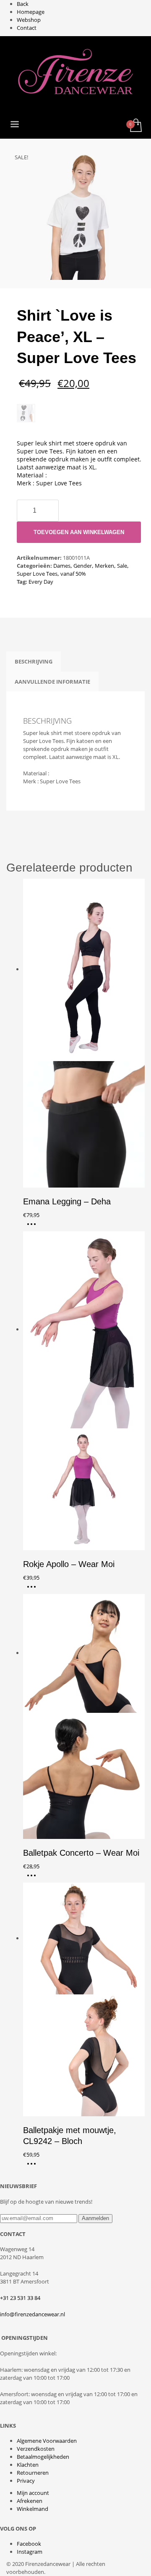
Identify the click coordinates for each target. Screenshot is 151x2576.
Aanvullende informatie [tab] (52, 682)
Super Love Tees (37, 574)
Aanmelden (95, 2218)
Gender (83, 566)
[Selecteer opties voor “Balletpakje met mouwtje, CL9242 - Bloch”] (34, 2167)
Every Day (41, 582)
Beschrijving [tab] (34, 661)
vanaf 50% (73, 574)
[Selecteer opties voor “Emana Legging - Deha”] (34, 1227)
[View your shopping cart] (135, 126)
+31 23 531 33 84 (20, 2298)
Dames (62, 566)
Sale (122, 566)
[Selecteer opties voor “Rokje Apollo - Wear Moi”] (34, 1590)
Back (23, 4)
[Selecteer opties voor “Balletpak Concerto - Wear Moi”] (34, 1878)
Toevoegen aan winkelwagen (79, 532)
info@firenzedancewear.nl (33, 2314)
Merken (104, 566)
